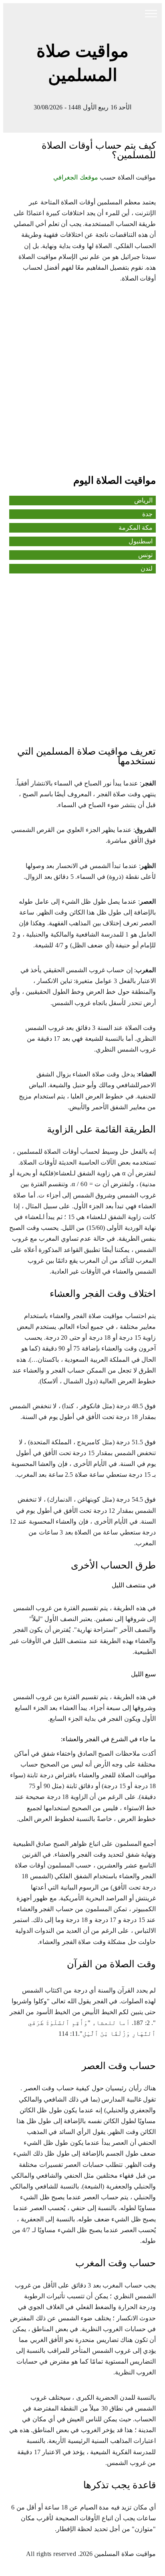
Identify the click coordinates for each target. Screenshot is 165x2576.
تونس (145, 555)
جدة (147, 514)
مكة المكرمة (136, 528)
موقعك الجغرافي (76, 177)
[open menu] (151, 14)
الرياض (143, 500)
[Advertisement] (82, 382)
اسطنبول (141, 541)
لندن (147, 568)
